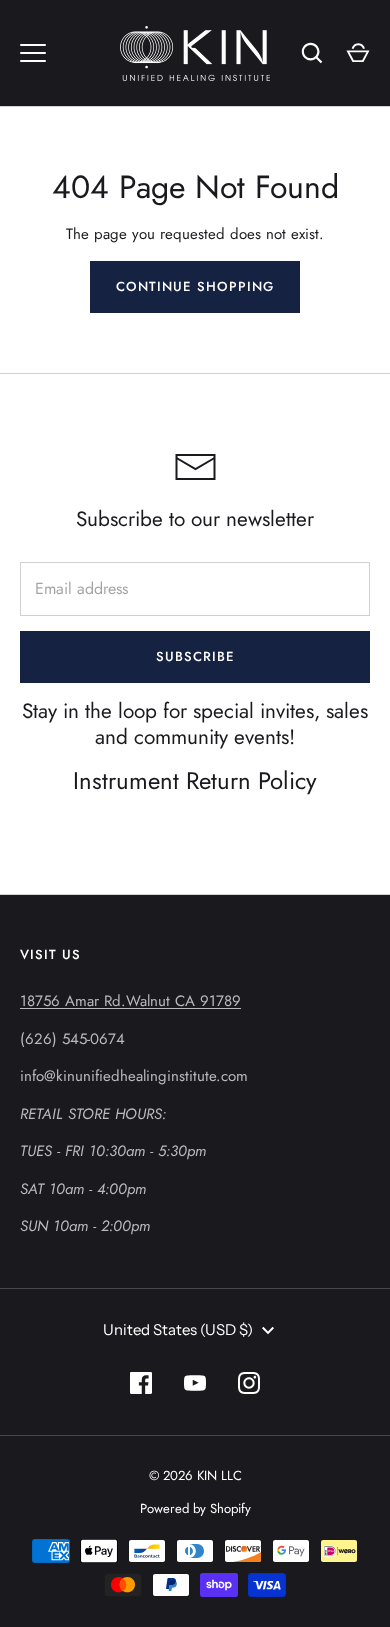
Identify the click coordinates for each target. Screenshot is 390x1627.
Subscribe (195, 656)
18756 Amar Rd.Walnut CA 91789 (130, 1001)
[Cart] (358, 53)
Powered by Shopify (195, 1508)
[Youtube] (195, 1383)
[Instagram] (249, 1383)
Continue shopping (195, 286)
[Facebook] (141, 1383)
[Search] (312, 53)
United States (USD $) (178, 1329)
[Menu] (33, 53)
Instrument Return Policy (195, 780)
